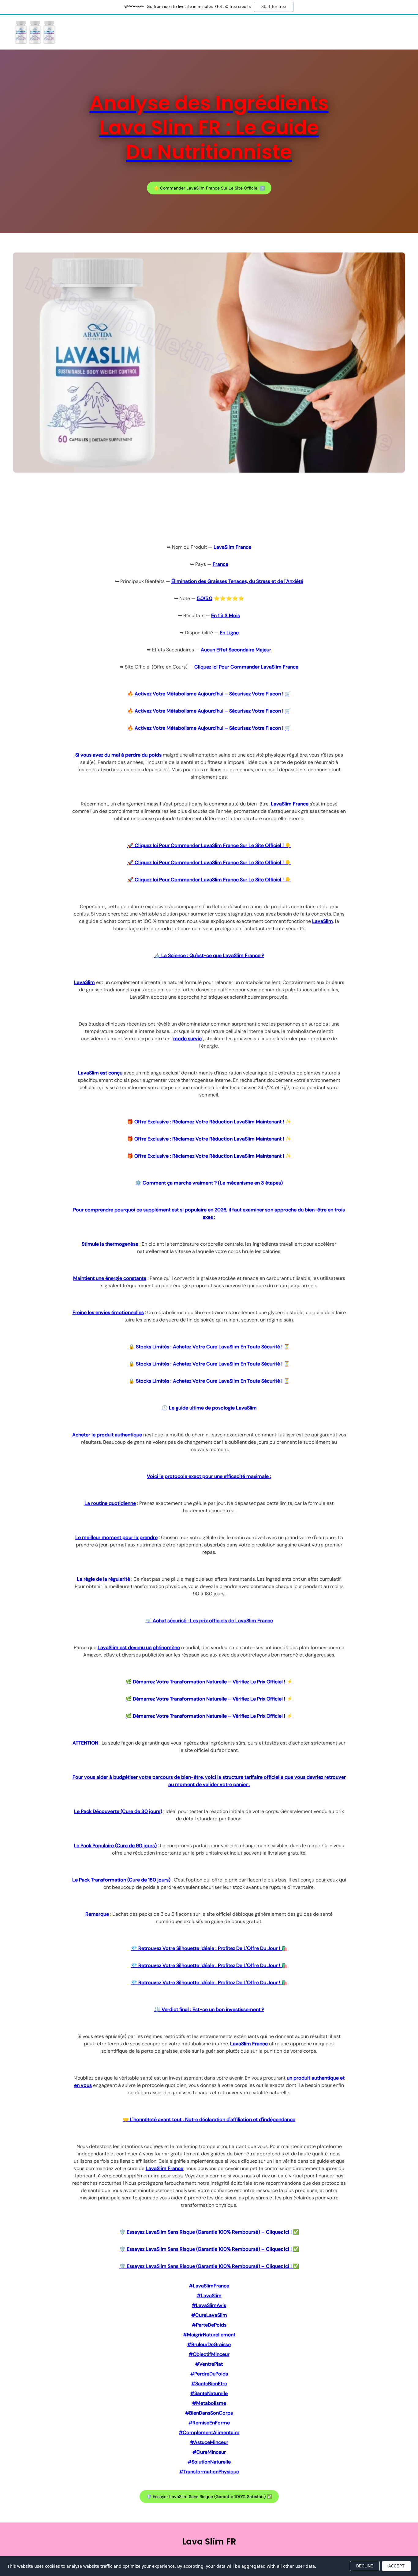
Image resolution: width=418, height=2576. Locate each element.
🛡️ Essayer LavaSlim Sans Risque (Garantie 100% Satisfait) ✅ (209, 2497)
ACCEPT (396, 2566)
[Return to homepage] (35, 32)
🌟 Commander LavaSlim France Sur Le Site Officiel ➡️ (209, 188)
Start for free (274, 7)
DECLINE (365, 2566)
